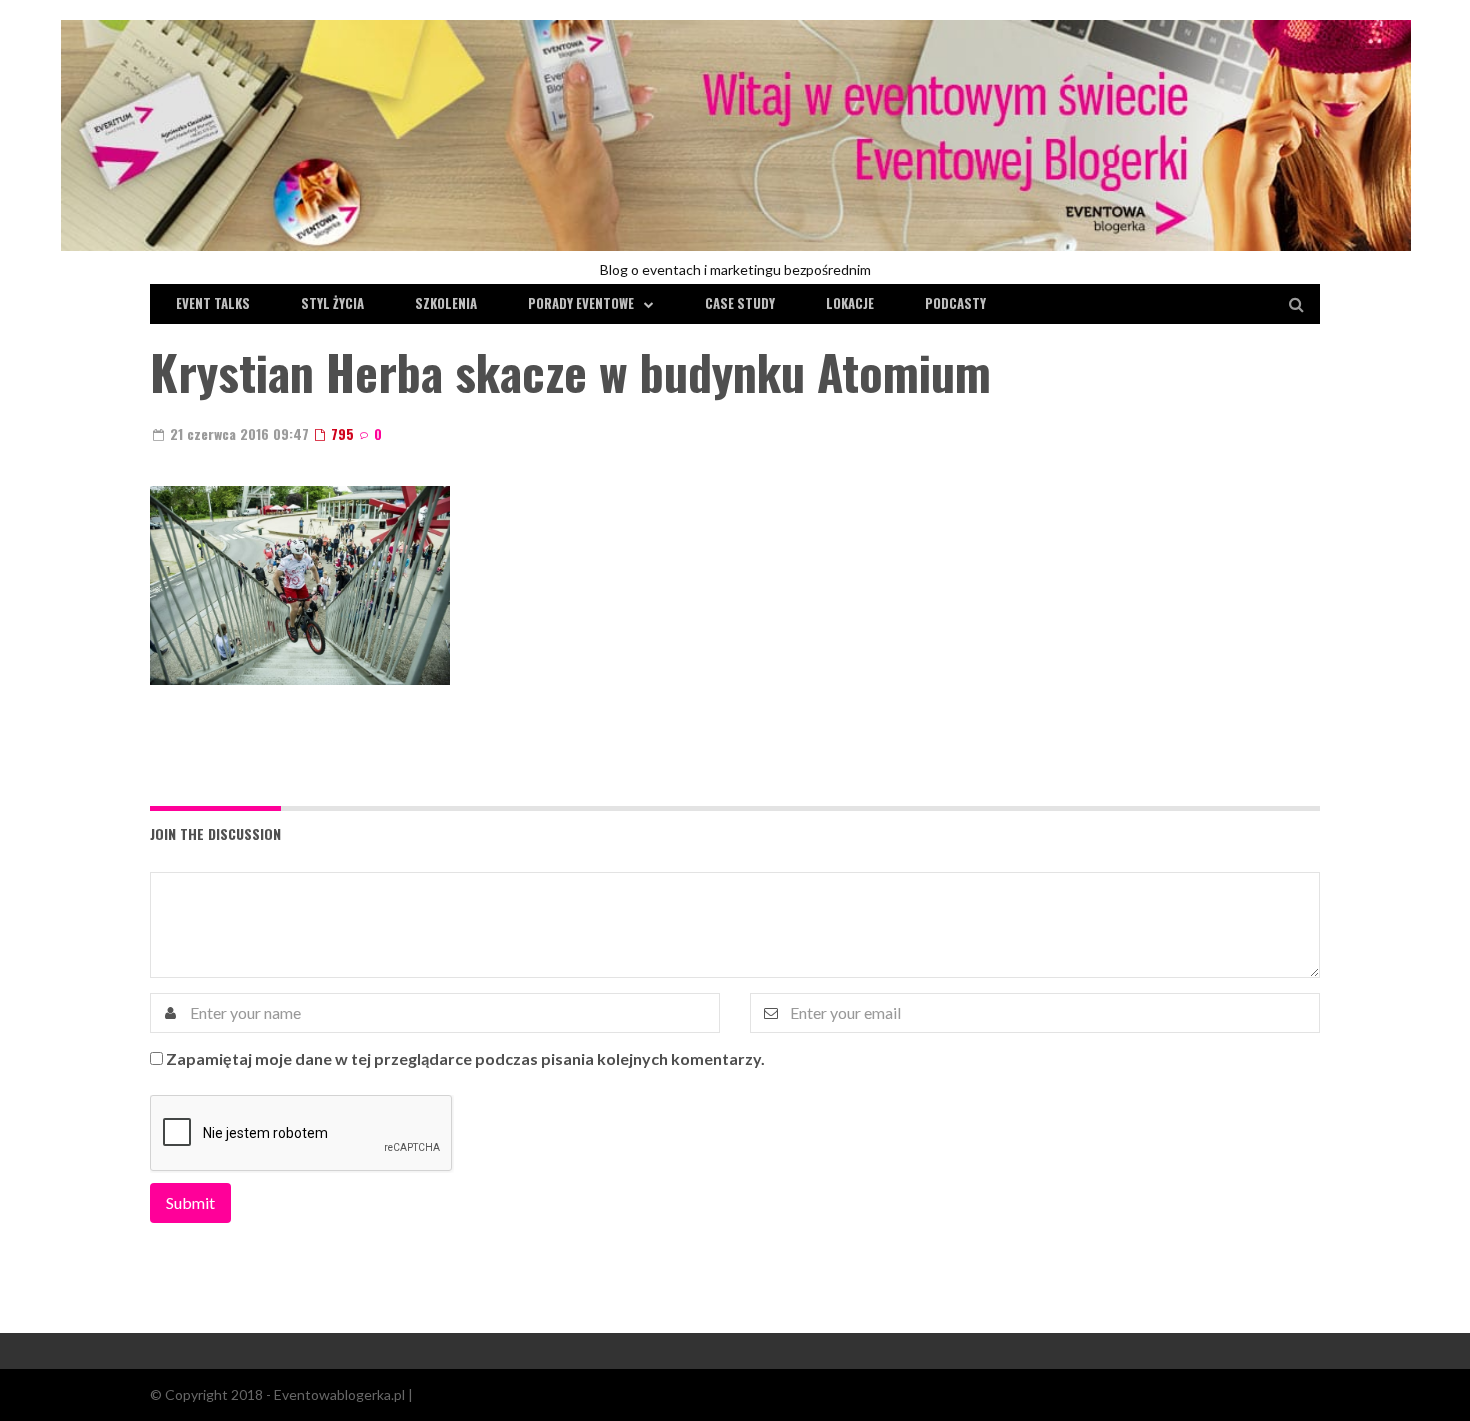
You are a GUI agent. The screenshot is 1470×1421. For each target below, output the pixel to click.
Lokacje (850, 303)
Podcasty (955, 303)
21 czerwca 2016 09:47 (237, 433)
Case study (740, 303)
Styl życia (332, 303)
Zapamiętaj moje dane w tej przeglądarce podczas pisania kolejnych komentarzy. (465, 1058)
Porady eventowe (581, 303)
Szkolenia (446, 303)
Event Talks (213, 303)
